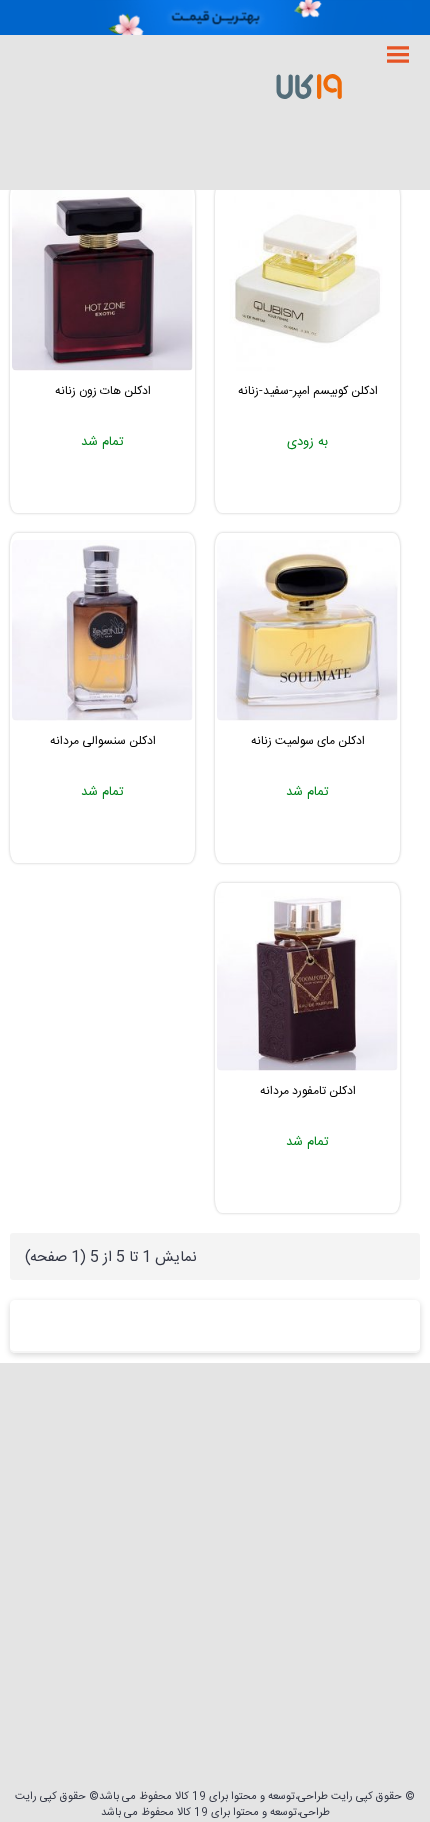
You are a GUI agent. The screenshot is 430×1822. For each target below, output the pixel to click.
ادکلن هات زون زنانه (103, 391)
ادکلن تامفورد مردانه (308, 1091)
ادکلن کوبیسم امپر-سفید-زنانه (308, 391)
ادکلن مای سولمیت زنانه (308, 741)
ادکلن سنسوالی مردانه (103, 741)
